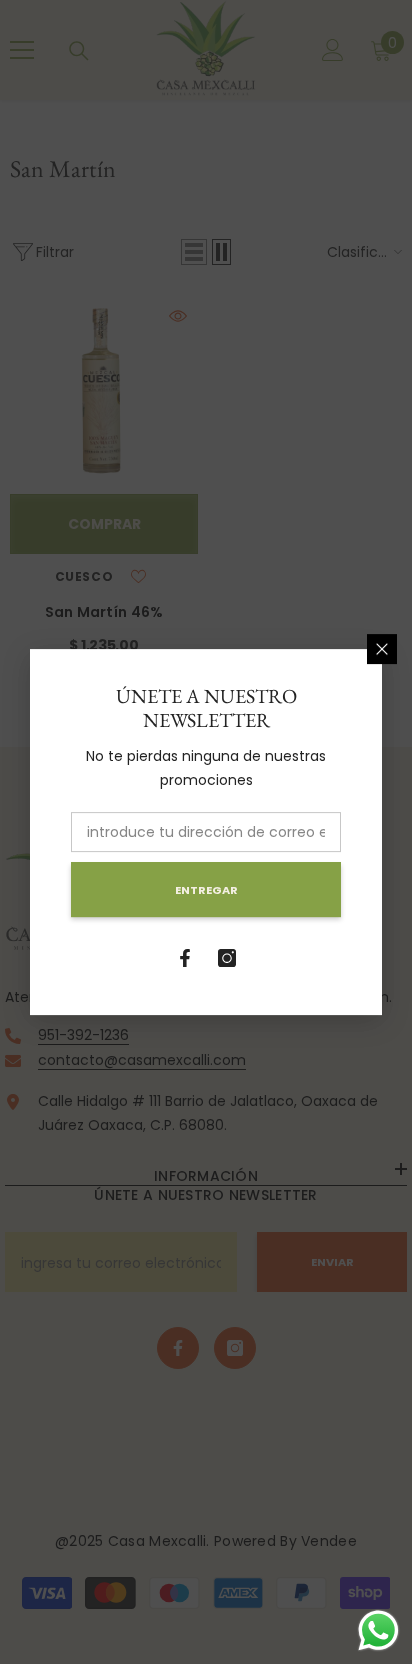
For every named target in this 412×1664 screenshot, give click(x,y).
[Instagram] (227, 958)
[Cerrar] (382, 649)
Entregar (206, 890)
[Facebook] (185, 958)
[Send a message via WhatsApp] (378, 1630)
